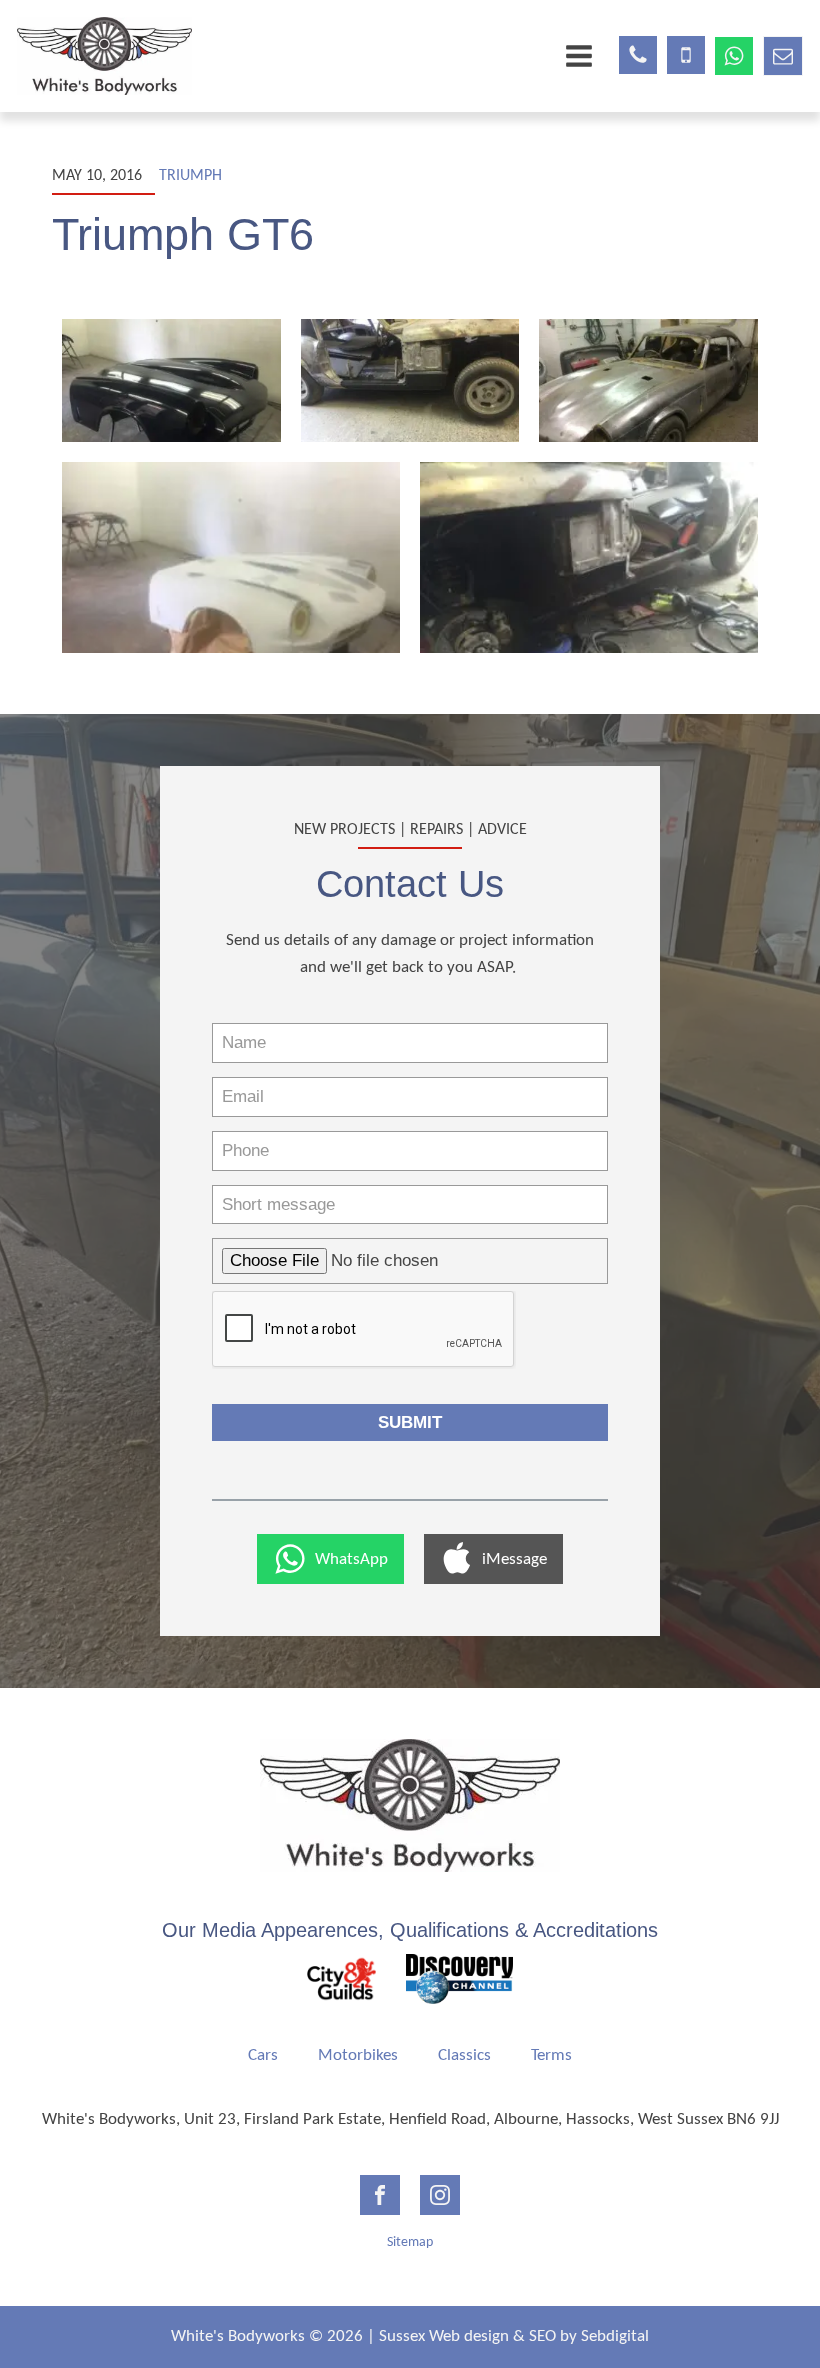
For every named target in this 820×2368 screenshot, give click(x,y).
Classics (464, 2055)
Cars (263, 2055)
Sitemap (410, 2242)
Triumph (190, 176)
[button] (330, 1559)
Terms (551, 2055)
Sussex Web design (444, 2336)
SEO (542, 2336)
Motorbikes (358, 2055)
